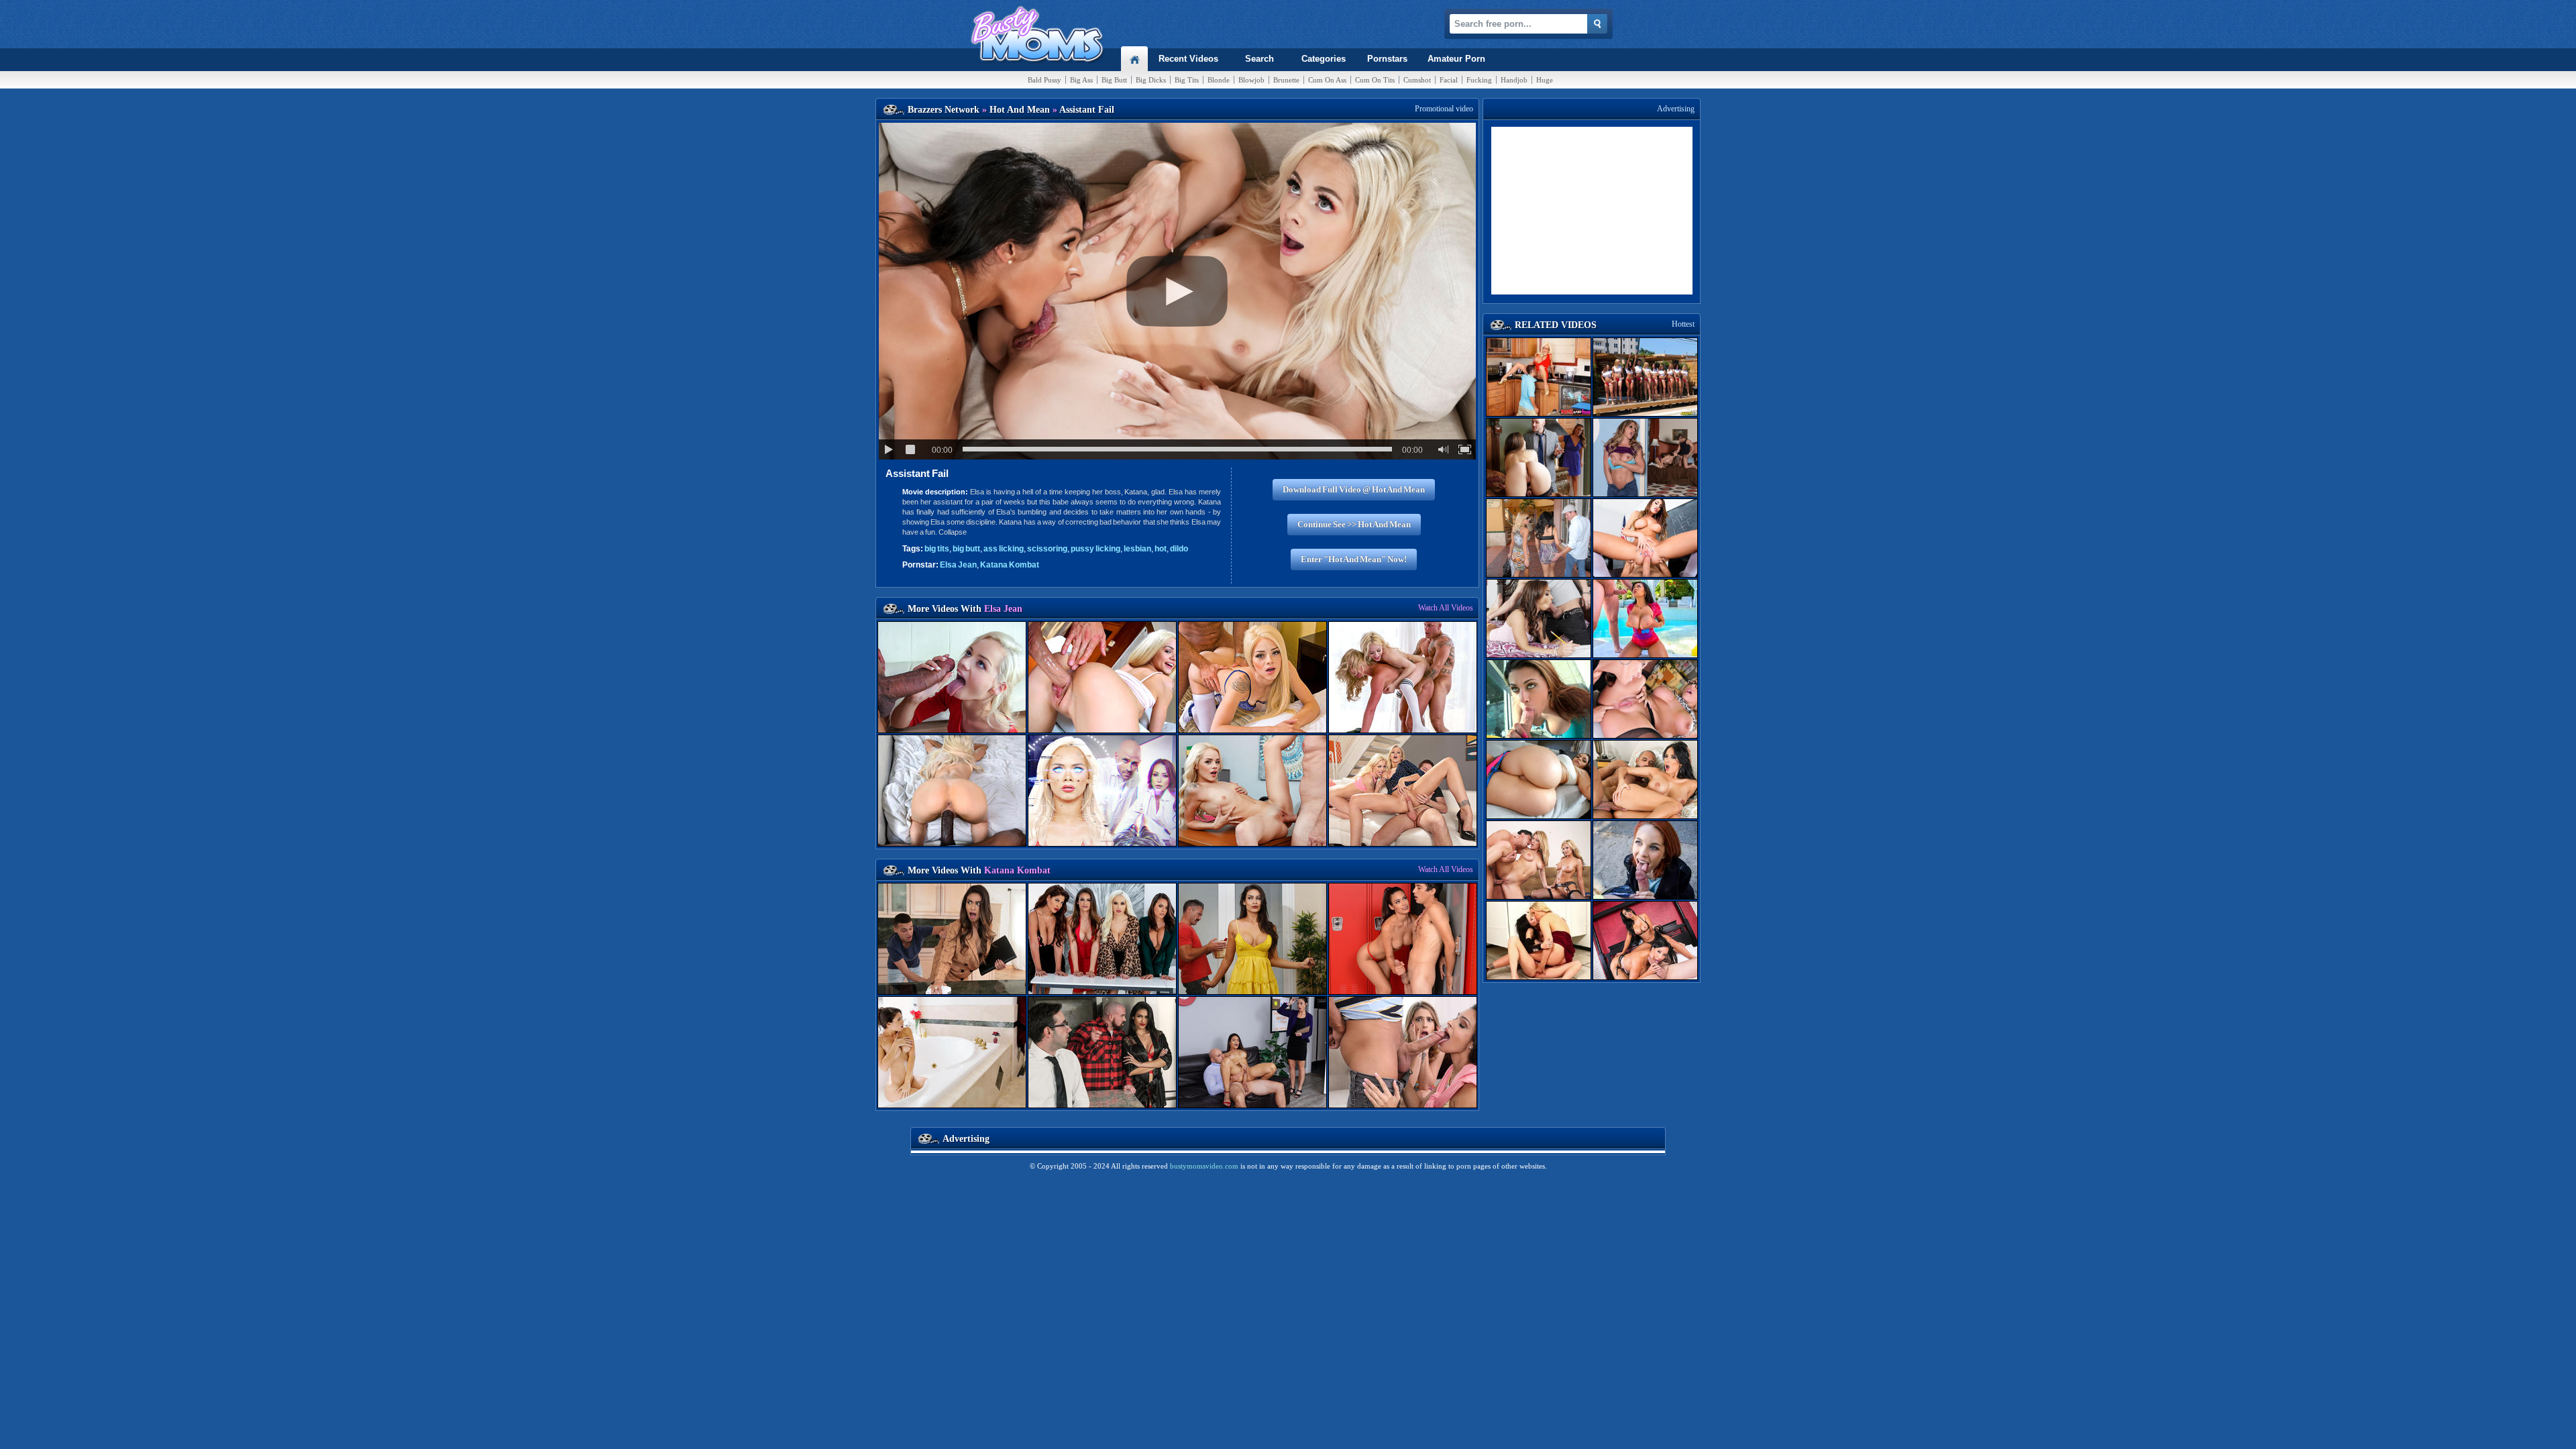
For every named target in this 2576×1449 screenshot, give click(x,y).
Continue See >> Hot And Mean (1354, 524)
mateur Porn (1456, 59)
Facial (1449, 80)
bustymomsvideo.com (1204, 1166)
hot (1161, 549)
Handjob (1514, 80)
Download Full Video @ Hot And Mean (1354, 489)
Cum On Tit (1375, 80)
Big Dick (1151, 80)
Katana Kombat (1010, 565)
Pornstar (1387, 59)
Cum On (1327, 80)
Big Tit (1187, 80)
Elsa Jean (958, 565)
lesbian (1137, 549)
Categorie (1324, 59)
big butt (966, 549)
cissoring (1047, 549)
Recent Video (1188, 59)
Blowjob (1251, 80)
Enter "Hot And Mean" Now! (1354, 559)
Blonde (1219, 80)
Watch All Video (1446, 608)
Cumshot (1417, 80)
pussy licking (1095, 549)
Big (1081, 80)
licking (1004, 549)
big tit (937, 549)
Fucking (1479, 80)
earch (1259, 59)
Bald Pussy (1044, 80)
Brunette (1286, 80)
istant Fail (917, 473)
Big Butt (1114, 80)
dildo (1179, 549)
